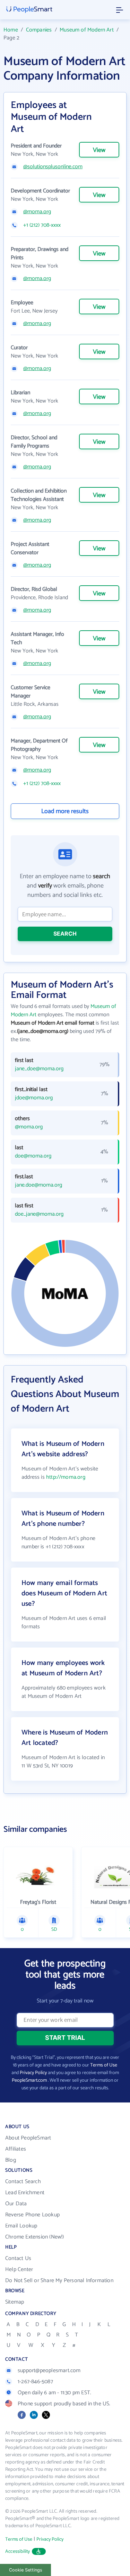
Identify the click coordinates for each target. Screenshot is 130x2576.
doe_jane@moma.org (39, 1214)
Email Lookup (21, 2226)
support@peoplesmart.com (49, 2371)
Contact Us (18, 2258)
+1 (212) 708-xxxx (42, 225)
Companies (39, 30)
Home (11, 30)
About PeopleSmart (28, 2138)
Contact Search (23, 2182)
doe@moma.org (33, 1156)
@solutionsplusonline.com (53, 167)
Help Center (19, 2269)
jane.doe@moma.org (38, 1185)
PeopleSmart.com (29, 2080)
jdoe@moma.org (34, 1098)
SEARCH (65, 934)
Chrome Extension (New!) (35, 2237)
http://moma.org (66, 1477)
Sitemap (15, 2302)
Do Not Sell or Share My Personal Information (59, 2281)
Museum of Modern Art (87, 30)
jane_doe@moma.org (39, 1069)
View (99, 150)
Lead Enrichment (25, 2193)
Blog (11, 2160)
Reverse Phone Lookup (32, 2215)
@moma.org (37, 212)
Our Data (16, 2204)
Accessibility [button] (18, 2552)
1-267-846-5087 (35, 2382)
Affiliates (16, 2149)
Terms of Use (104, 2065)
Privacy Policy (33, 2073)
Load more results (65, 811)
